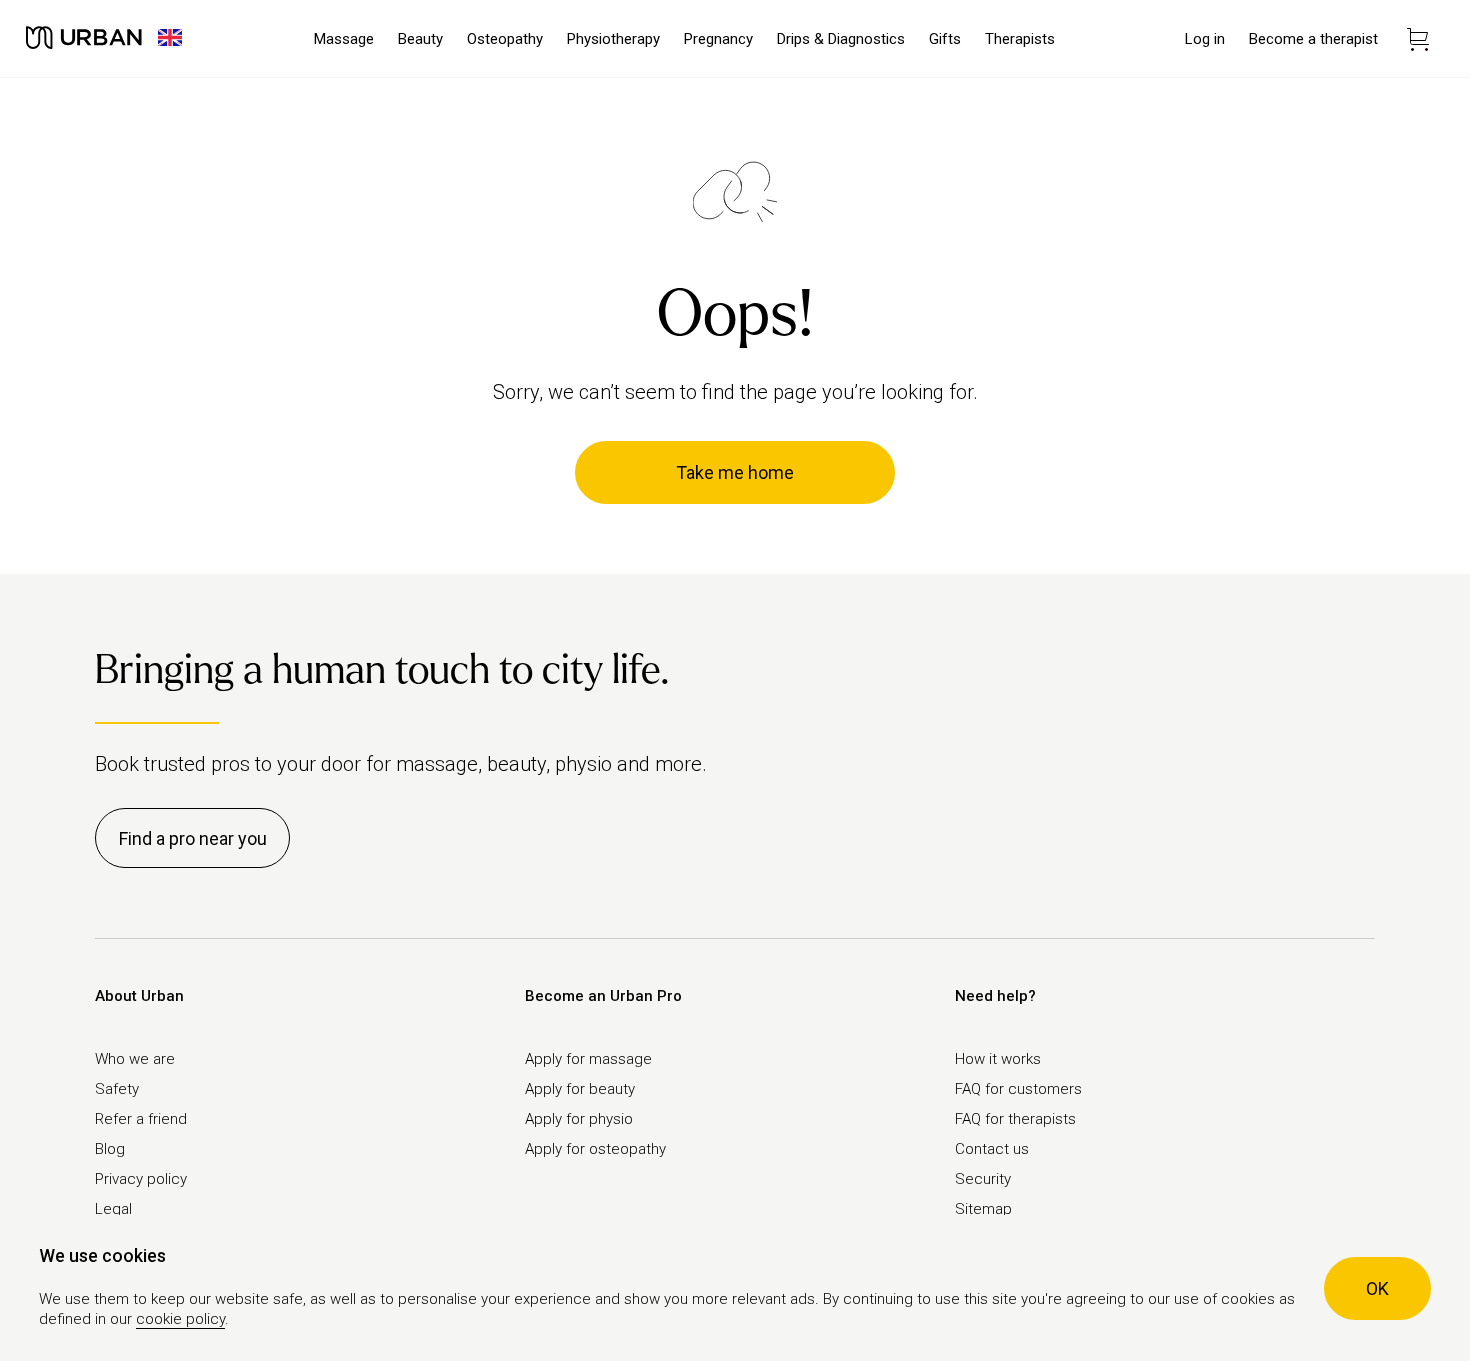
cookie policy (180, 1319)
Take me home (735, 472)
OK (1377, 1288)
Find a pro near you (193, 838)
